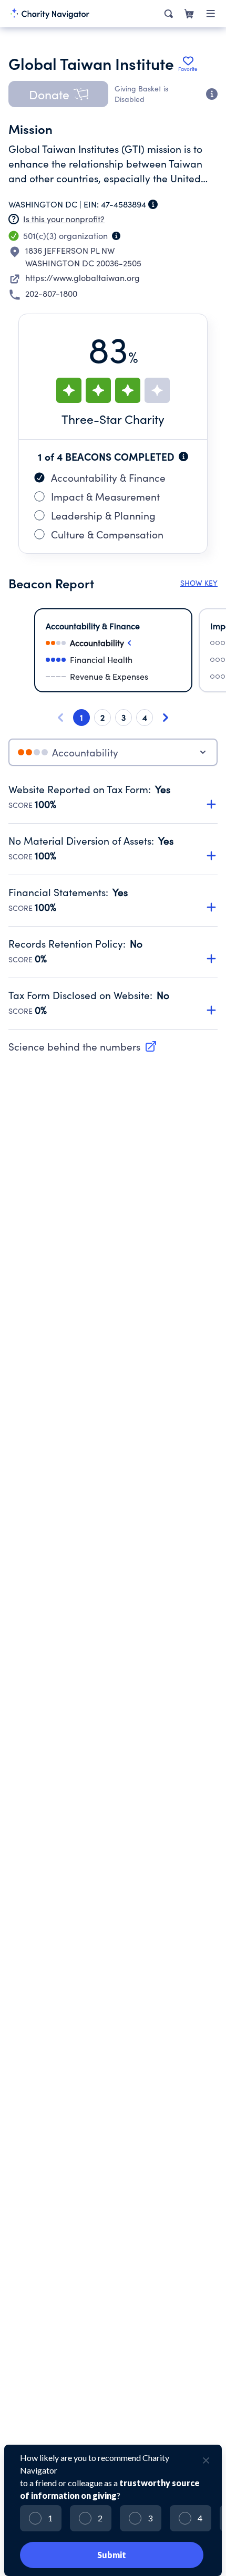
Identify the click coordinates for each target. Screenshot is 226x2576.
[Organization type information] (116, 236)
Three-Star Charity (113, 419)
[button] (58, 94)
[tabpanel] (113, 906)
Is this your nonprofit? (64, 219)
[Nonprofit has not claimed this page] (14, 219)
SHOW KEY (199, 583)
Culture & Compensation (107, 534)
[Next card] (166, 718)
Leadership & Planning (103, 515)
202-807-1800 (51, 293)
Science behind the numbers (74, 1046)
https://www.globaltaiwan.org (83, 278)
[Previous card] (60, 718)
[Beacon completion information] (183, 456)
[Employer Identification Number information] (153, 204)
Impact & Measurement (105, 496)
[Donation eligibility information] (212, 94)
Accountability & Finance (108, 477)
